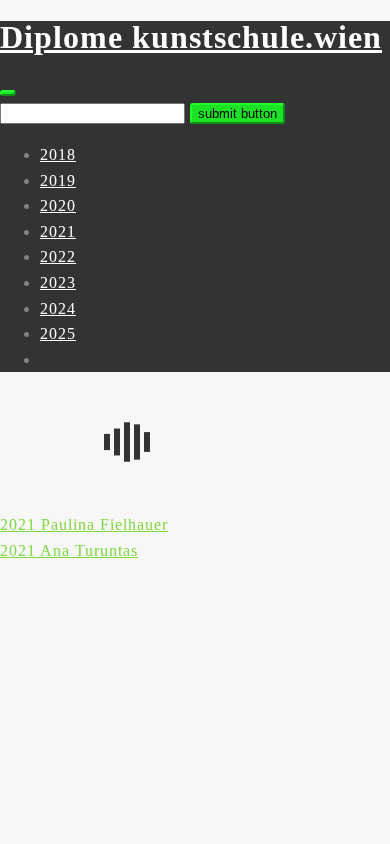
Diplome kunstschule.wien (191, 37)
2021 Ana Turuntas (69, 550)
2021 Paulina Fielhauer (84, 524)
